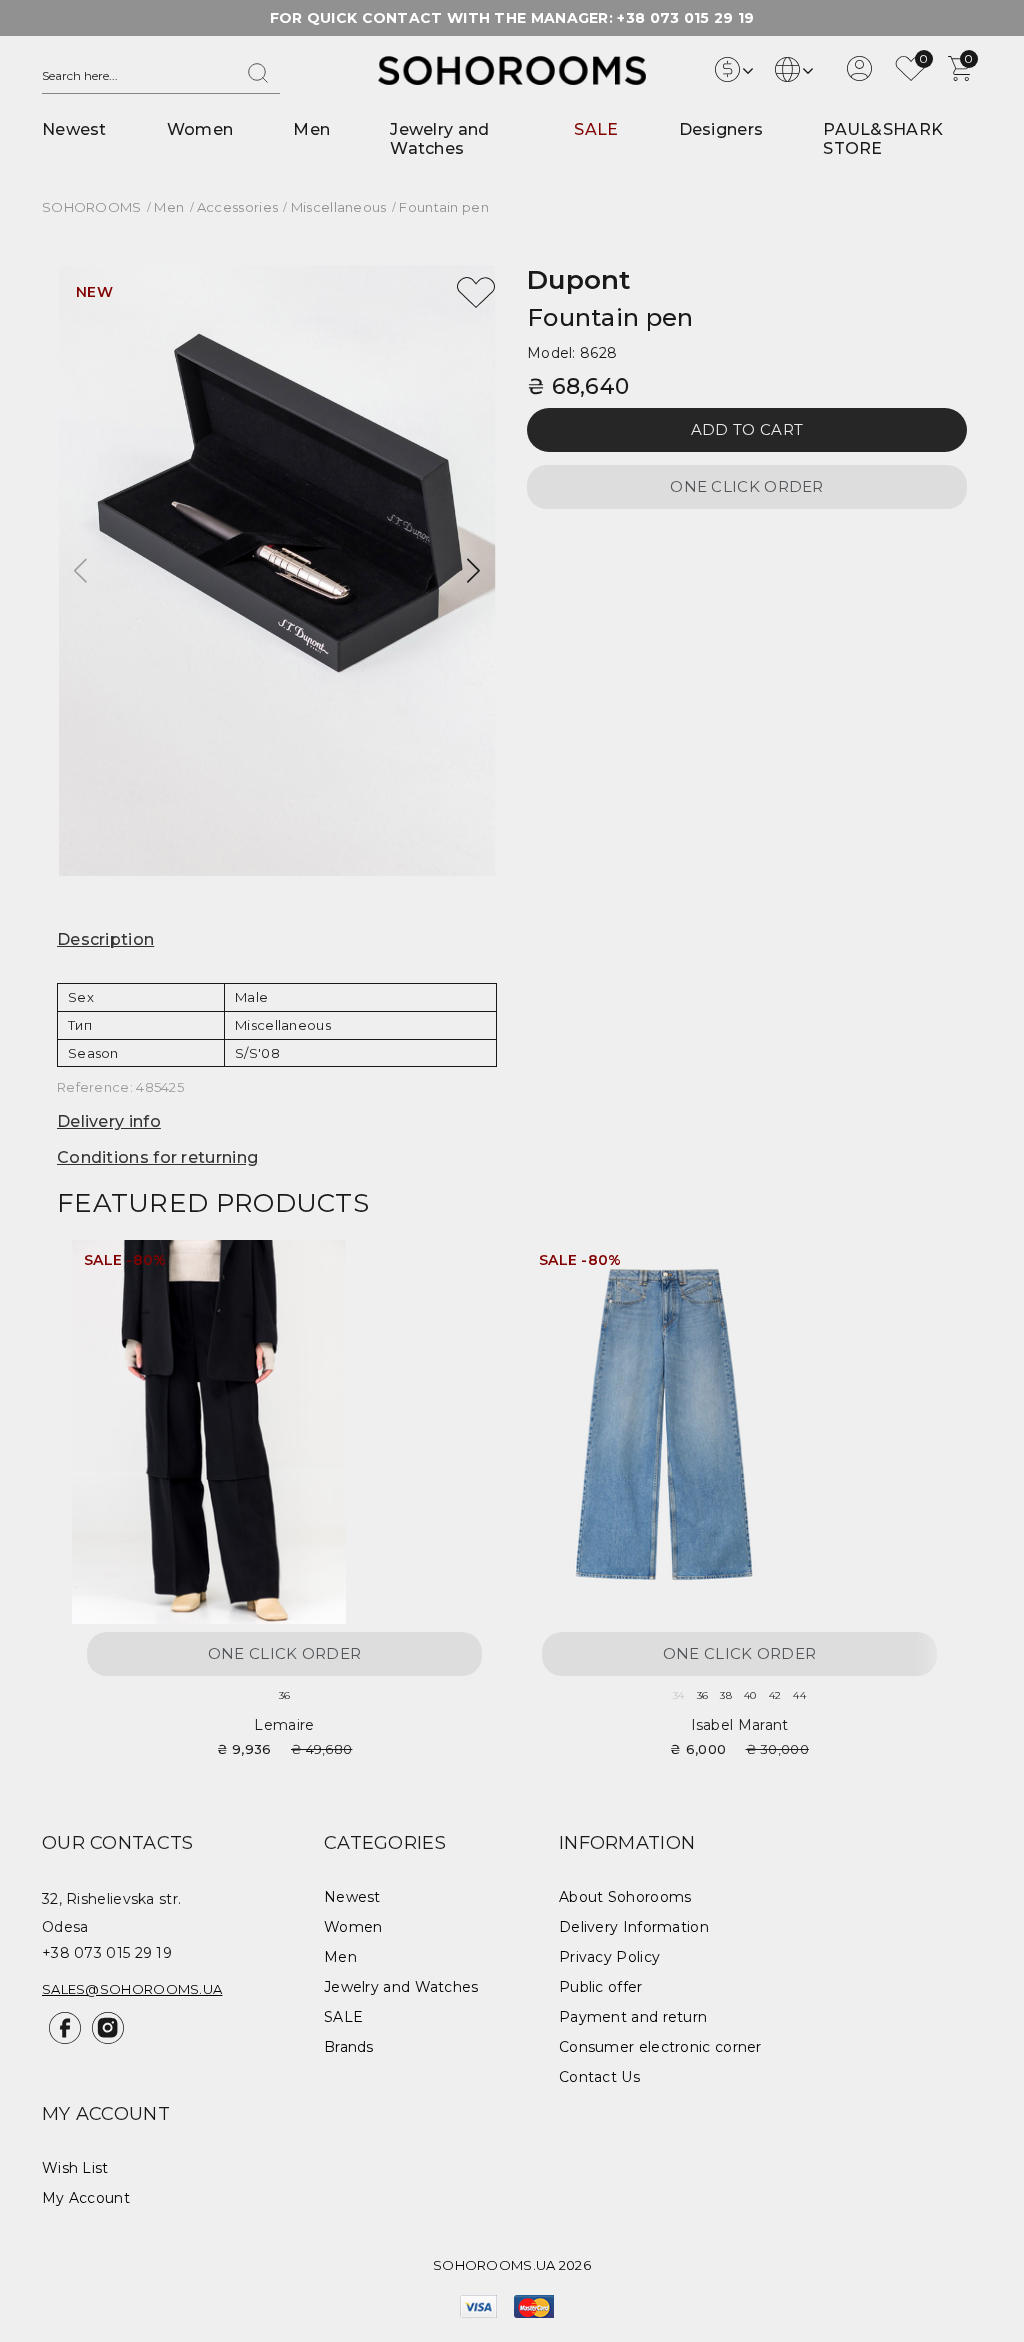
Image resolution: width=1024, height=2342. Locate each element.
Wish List (75, 2168)
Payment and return (633, 2017)
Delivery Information (634, 1927)
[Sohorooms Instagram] (104, 2039)
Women (200, 129)
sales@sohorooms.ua (132, 1989)
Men (311, 129)
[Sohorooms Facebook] (63, 2039)
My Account (86, 2198)
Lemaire (284, 1725)
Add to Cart (747, 429)
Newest (74, 129)
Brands (349, 2047)
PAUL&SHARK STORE (883, 139)
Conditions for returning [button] (157, 1157)
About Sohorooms (625, 1897)
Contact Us (599, 2077)
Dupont (579, 280)
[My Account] (859, 76)
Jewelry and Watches (439, 139)
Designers (721, 129)
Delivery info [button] (109, 1121)
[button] (473, 570)
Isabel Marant (740, 1725)
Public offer (601, 1987)
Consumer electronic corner (660, 2047)
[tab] (277, 940)
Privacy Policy (609, 1957)
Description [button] (105, 939)
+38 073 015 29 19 (685, 18)
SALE (596, 129)
